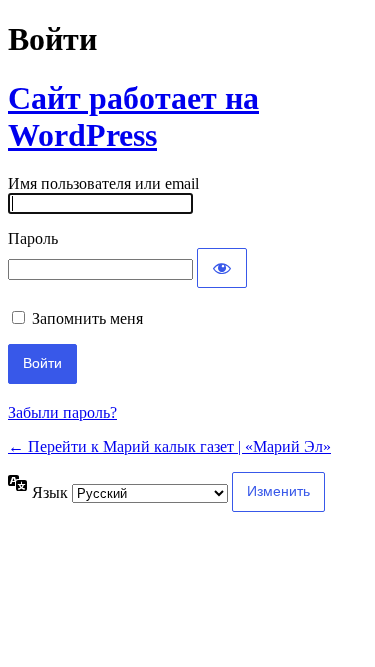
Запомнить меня (87, 318)
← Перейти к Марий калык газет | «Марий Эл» (169, 446)
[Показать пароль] (222, 268)
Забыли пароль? (62, 412)
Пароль (33, 238)
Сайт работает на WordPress (133, 116)
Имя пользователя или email (103, 183)
